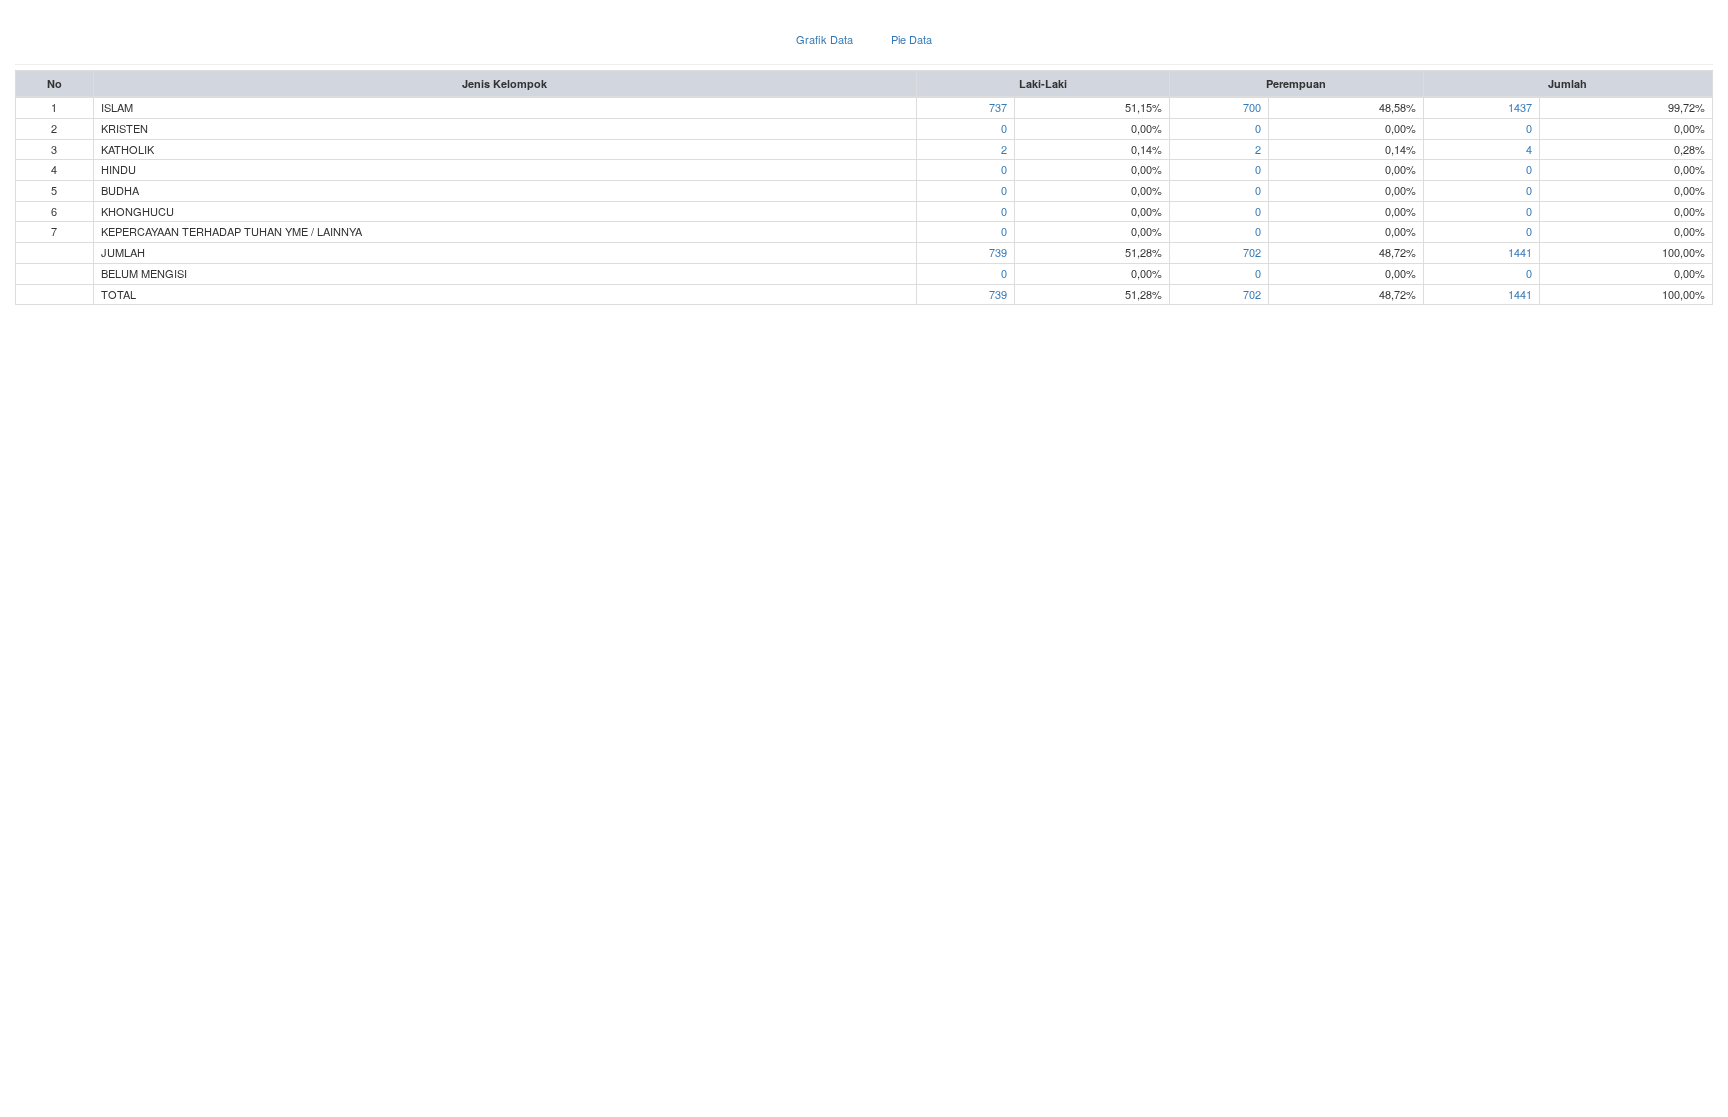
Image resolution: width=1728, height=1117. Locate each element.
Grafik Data (824, 39)
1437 (1520, 107)
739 (998, 252)
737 (998, 107)
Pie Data (911, 39)
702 (1252, 252)
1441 (1520, 252)
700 (1252, 107)
